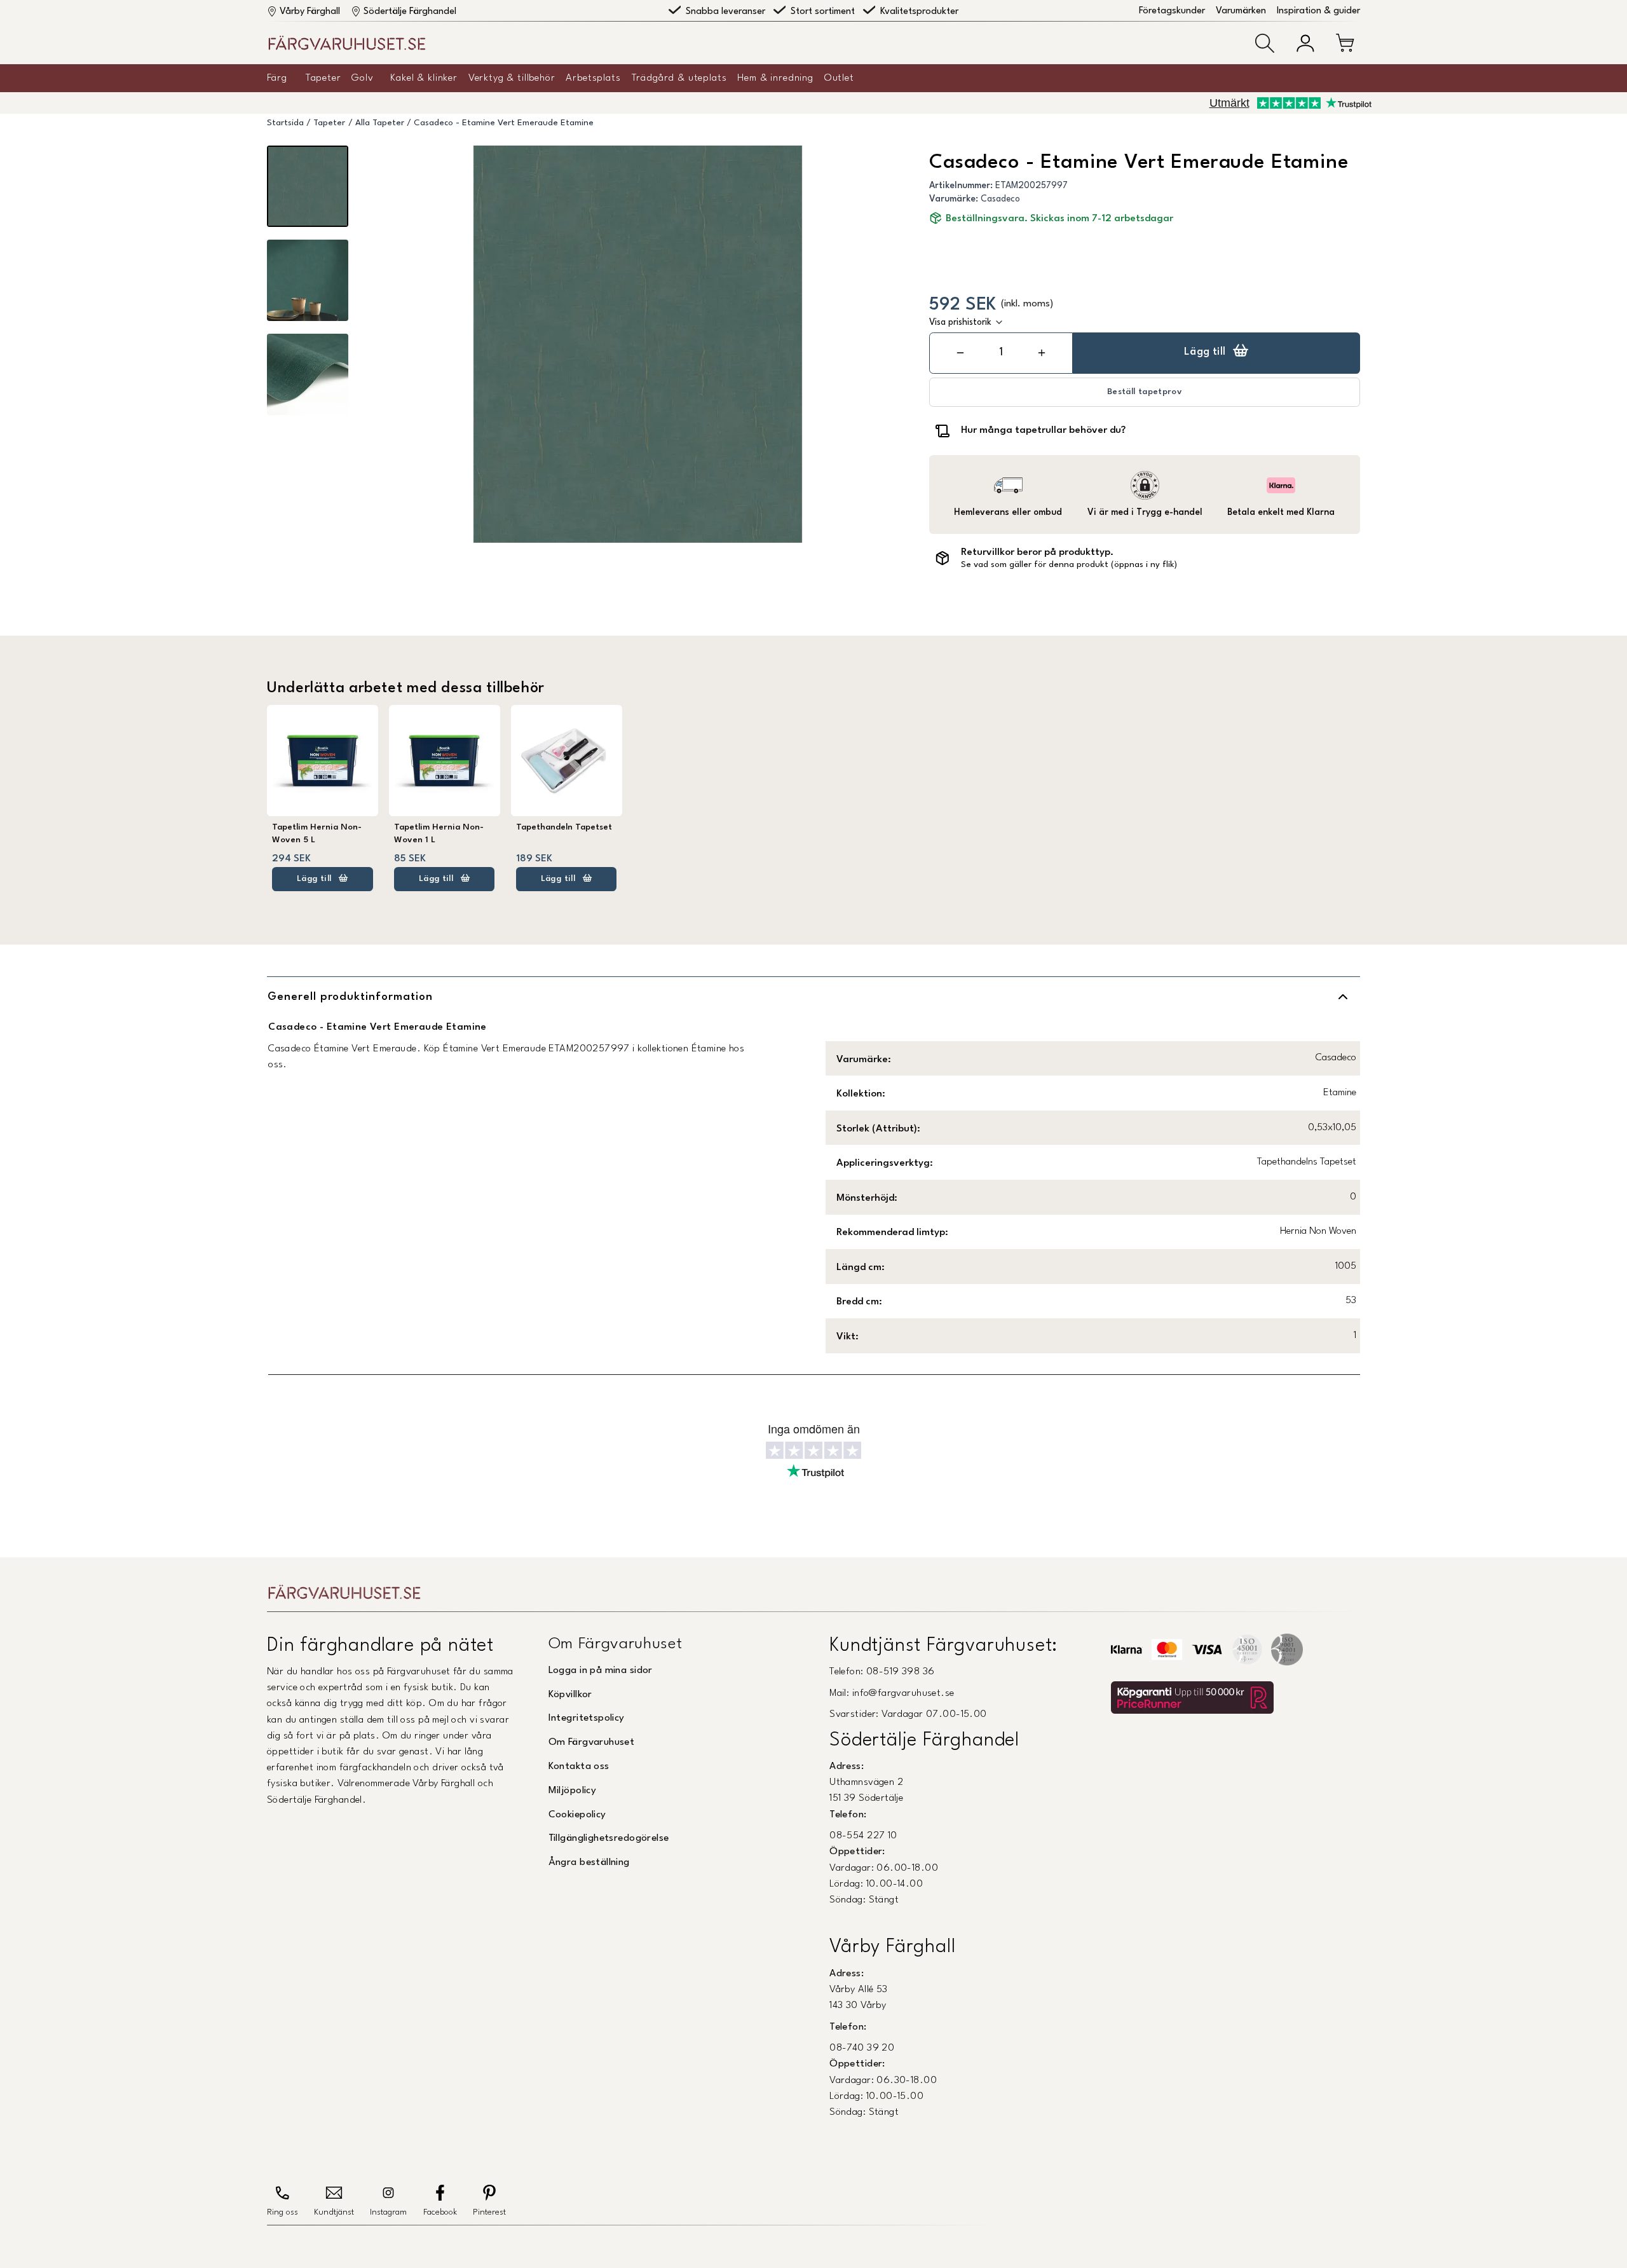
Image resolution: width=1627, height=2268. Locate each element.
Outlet (839, 78)
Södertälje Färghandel (410, 12)
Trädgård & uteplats (679, 78)
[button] (1265, 43)
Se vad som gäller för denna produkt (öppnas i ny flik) (1069, 565)
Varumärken (1241, 11)
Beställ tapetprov (1145, 392)
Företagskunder (1172, 11)
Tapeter (323, 78)
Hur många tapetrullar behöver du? (1043, 430)
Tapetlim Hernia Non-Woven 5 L (317, 834)
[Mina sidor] (1305, 43)
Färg (277, 78)
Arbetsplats (593, 78)
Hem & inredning (775, 78)
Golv (362, 78)
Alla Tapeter (380, 123)
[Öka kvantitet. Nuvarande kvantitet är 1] (1042, 353)
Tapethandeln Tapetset (564, 827)
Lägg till (1205, 352)
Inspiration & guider (1318, 11)
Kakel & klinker (424, 78)
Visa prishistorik (960, 322)
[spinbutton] (1001, 352)
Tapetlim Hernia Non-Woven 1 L (439, 834)
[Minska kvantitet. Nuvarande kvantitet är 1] (960, 353)
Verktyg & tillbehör (512, 78)
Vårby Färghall (310, 12)
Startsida (285, 123)
